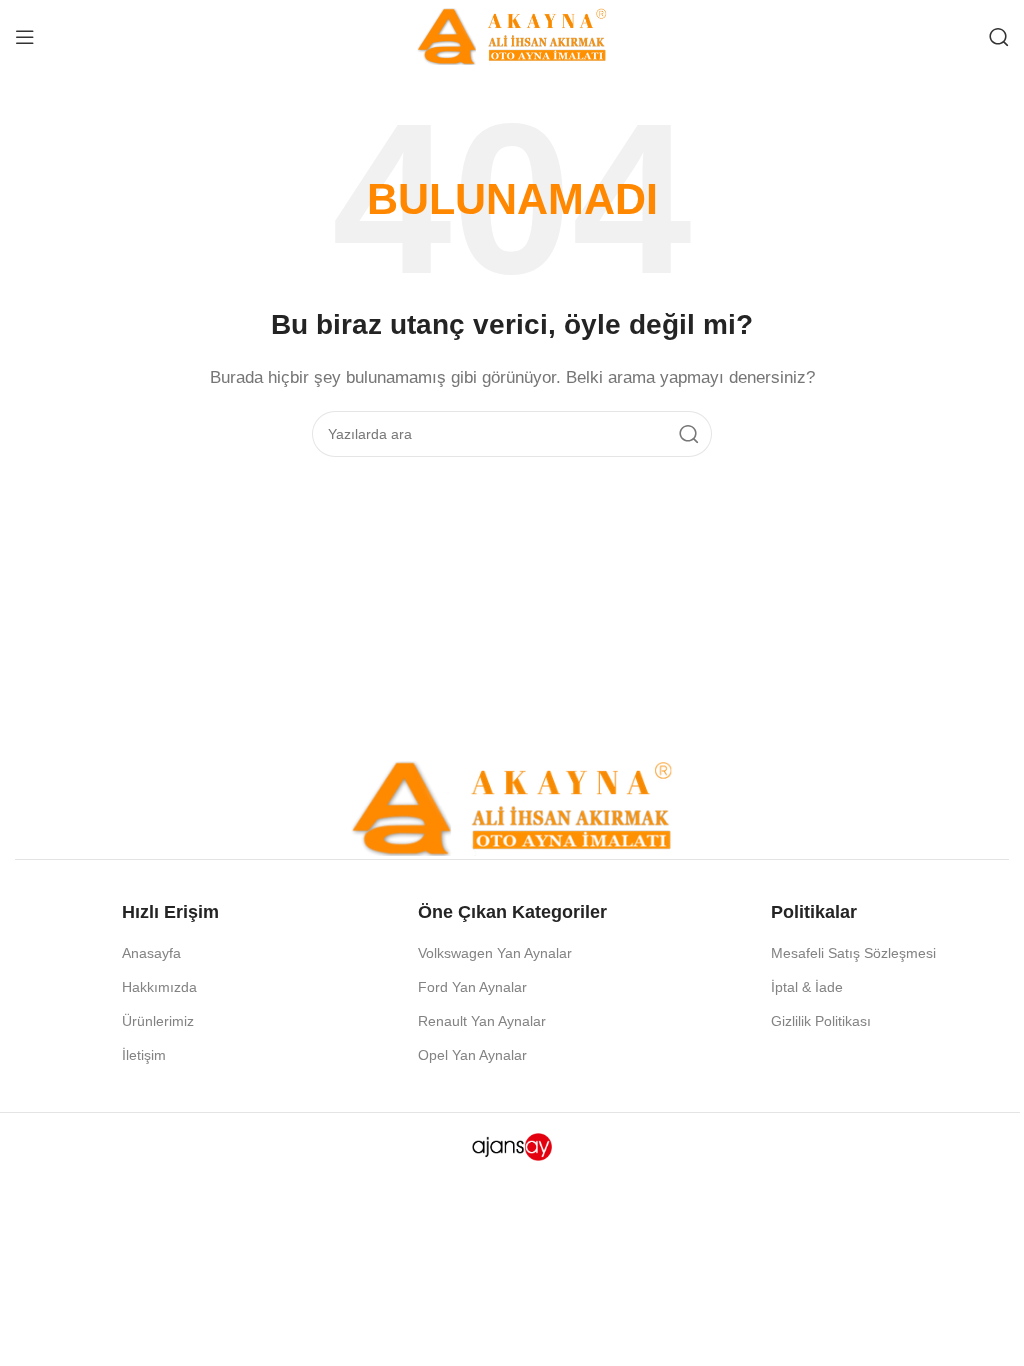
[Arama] (999, 37)
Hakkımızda (159, 987)
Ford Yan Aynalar (472, 987)
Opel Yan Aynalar (472, 1055)
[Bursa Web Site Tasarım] (512, 1145)
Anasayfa (151, 953)
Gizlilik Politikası (821, 1021)
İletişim (144, 1055)
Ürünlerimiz (158, 1021)
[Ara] (689, 434)
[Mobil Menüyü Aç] (25, 37)
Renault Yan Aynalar (482, 1021)
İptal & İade (807, 987)
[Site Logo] (512, 34)
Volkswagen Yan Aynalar (495, 953)
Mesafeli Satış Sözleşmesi (853, 953)
